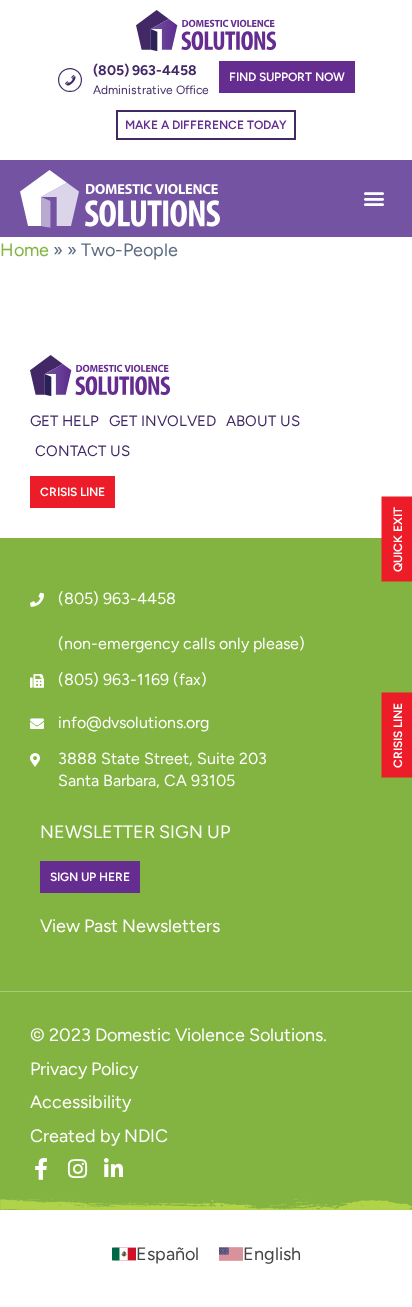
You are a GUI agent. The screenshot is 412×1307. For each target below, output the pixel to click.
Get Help (64, 421)
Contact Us (82, 451)
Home (24, 250)
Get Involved (162, 421)
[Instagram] (77, 1169)
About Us (263, 421)
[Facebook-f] (41, 1169)
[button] (373, 198)
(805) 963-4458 (117, 598)
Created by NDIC (99, 1136)
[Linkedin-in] (113, 1169)
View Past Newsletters (130, 926)
